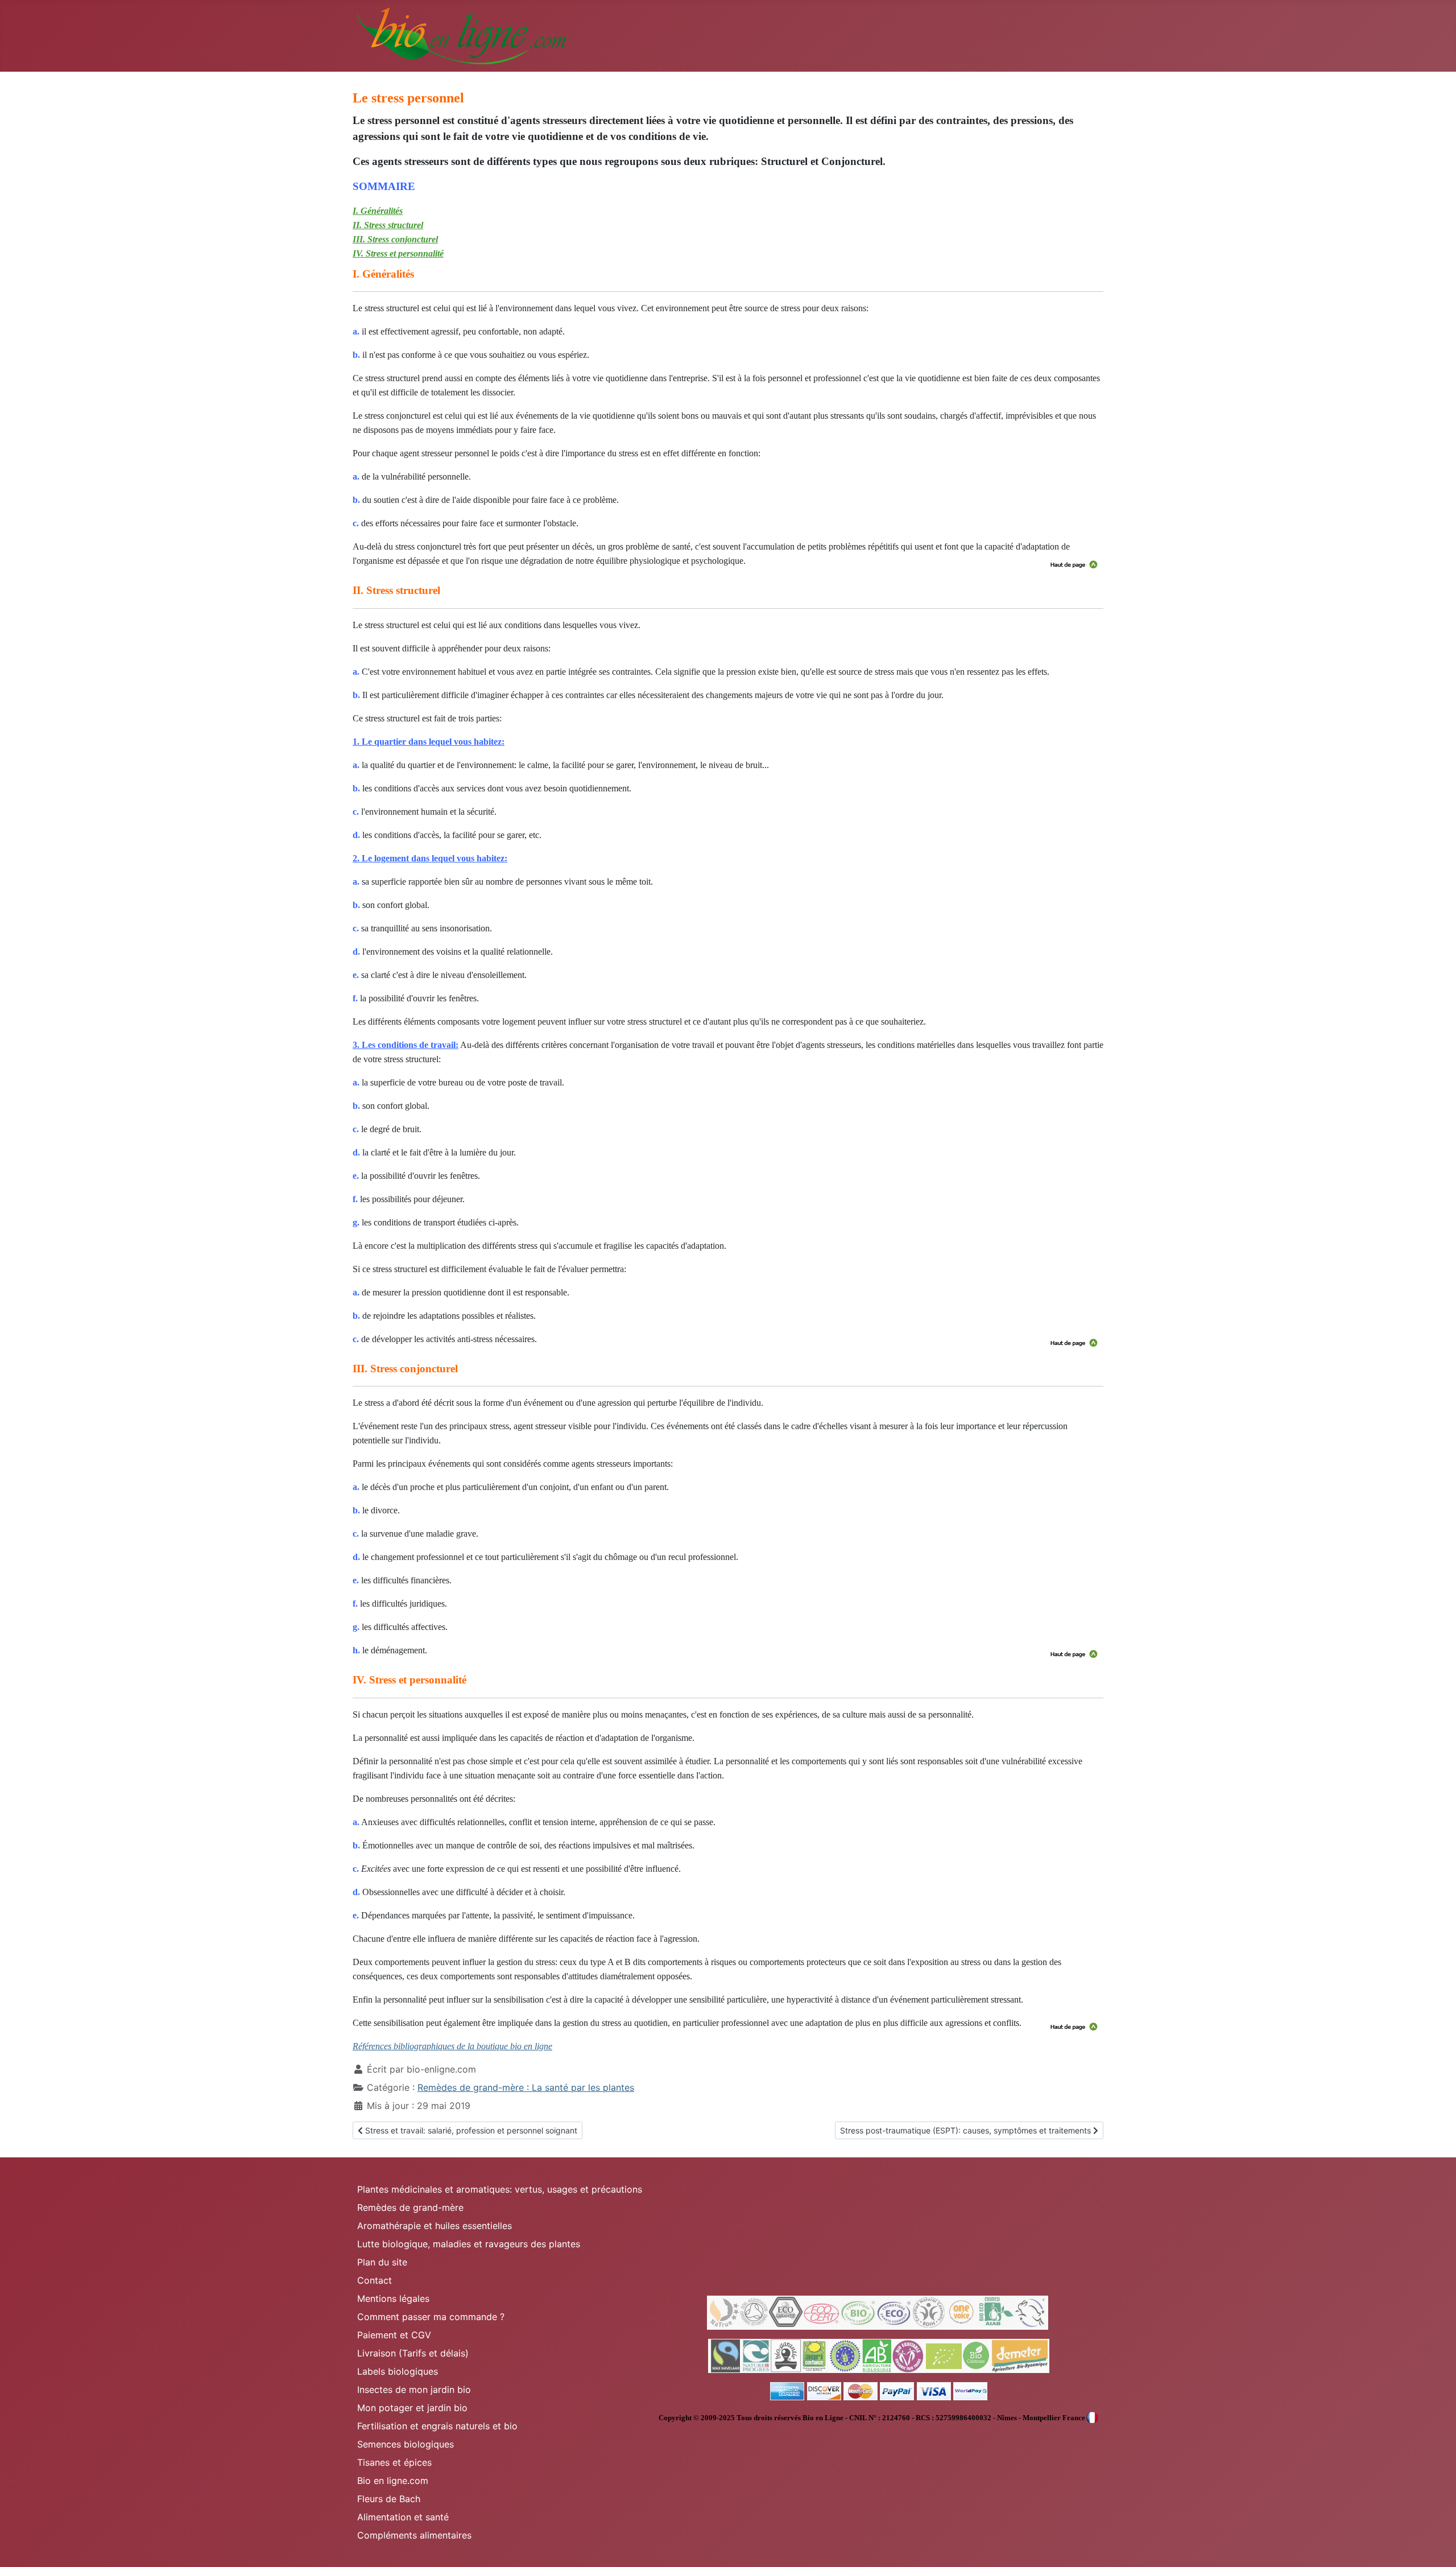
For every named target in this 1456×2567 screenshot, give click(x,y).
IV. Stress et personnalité (398, 253)
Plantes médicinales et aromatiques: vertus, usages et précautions (500, 2189)
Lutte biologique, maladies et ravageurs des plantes (469, 2244)
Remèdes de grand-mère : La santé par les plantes (526, 2087)
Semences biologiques (406, 2444)
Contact (375, 2280)
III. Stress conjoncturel (395, 239)
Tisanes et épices (394, 2462)
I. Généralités (378, 211)
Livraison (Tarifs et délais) (413, 2353)
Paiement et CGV (394, 2335)
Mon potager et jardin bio (412, 2408)
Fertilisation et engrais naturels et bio (437, 2426)
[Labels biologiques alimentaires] (879, 2355)
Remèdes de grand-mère (410, 2207)
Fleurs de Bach (389, 2499)
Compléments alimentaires (414, 2535)
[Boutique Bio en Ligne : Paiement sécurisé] (879, 2391)
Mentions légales (393, 2298)
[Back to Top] (1436, 2546)
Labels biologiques (398, 2371)
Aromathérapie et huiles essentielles (435, 2226)
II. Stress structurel (388, 225)
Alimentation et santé (403, 2517)
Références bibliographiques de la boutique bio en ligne (452, 2046)
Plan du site (382, 2262)
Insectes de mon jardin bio (414, 2389)
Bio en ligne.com (393, 2481)
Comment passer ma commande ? (431, 2317)
